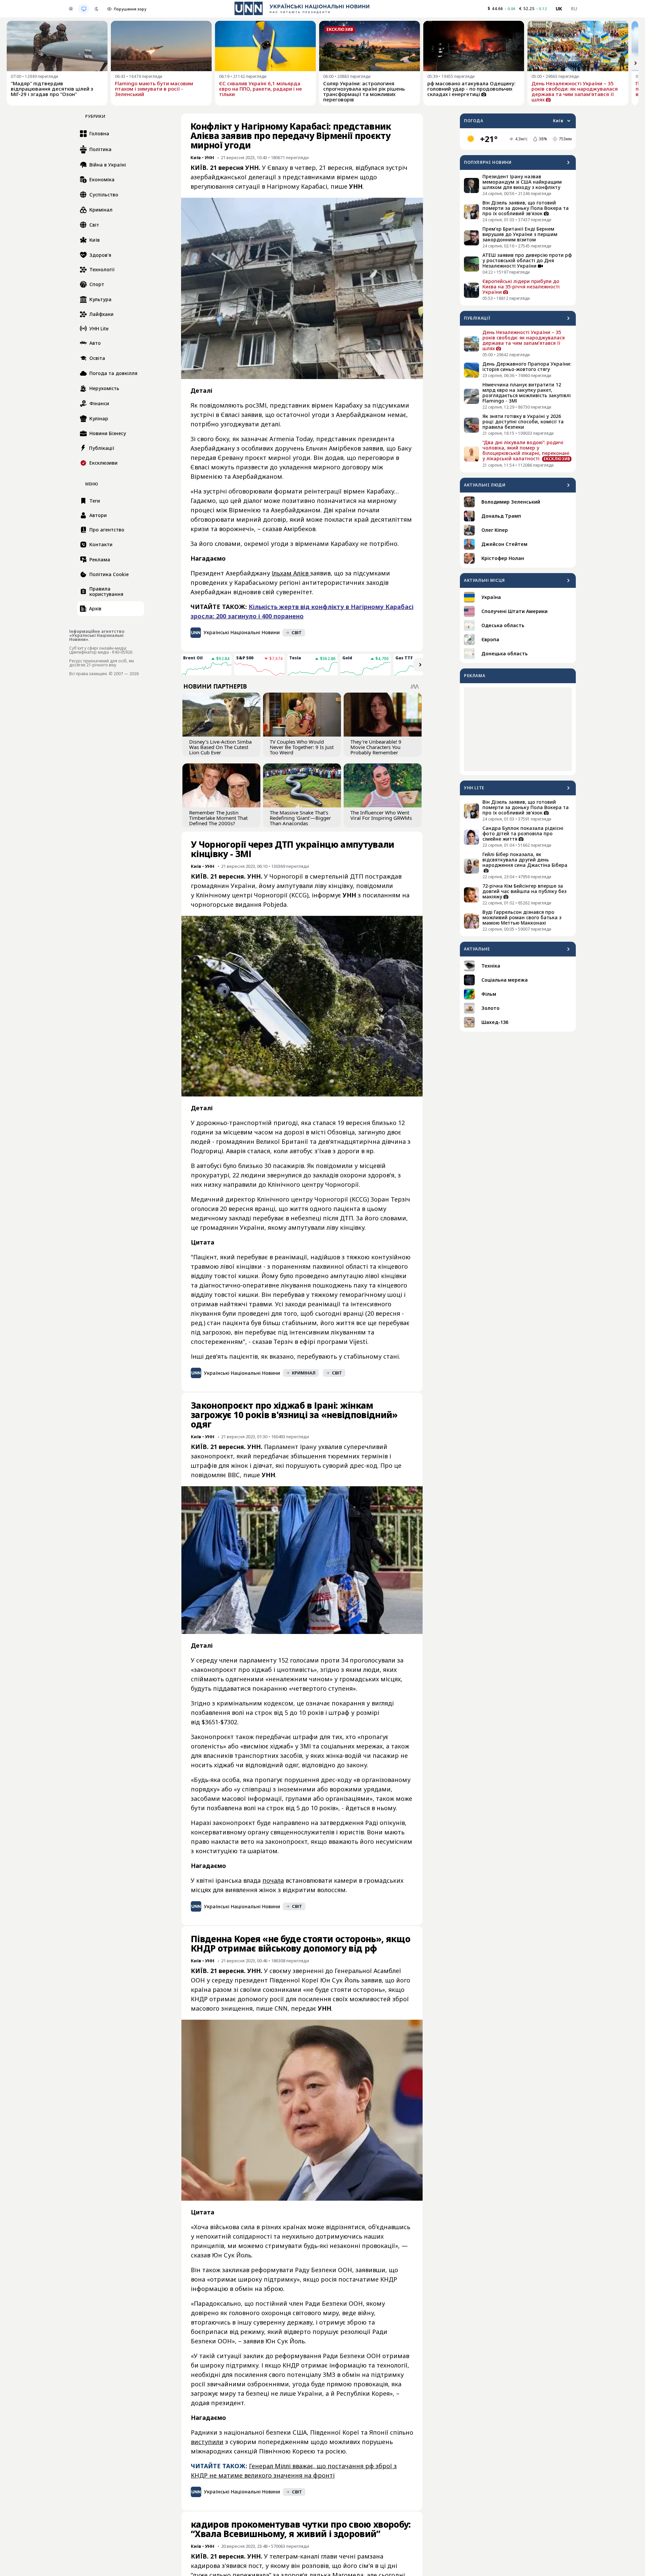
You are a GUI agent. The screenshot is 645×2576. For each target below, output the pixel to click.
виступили (207, 2442)
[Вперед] (636, 63)
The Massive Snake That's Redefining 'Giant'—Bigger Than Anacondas (300, 818)
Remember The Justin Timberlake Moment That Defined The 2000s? (218, 818)
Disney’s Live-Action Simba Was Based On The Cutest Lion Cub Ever (220, 747)
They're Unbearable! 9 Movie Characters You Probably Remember (376, 747)
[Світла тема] (71, 9)
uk (559, 9)
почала (273, 1880)
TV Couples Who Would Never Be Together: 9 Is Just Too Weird (302, 747)
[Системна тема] (84, 9)
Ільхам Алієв (291, 573)
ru (574, 9)
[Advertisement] (518, 729)
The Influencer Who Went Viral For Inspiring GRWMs (381, 815)
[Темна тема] (96, 9)
